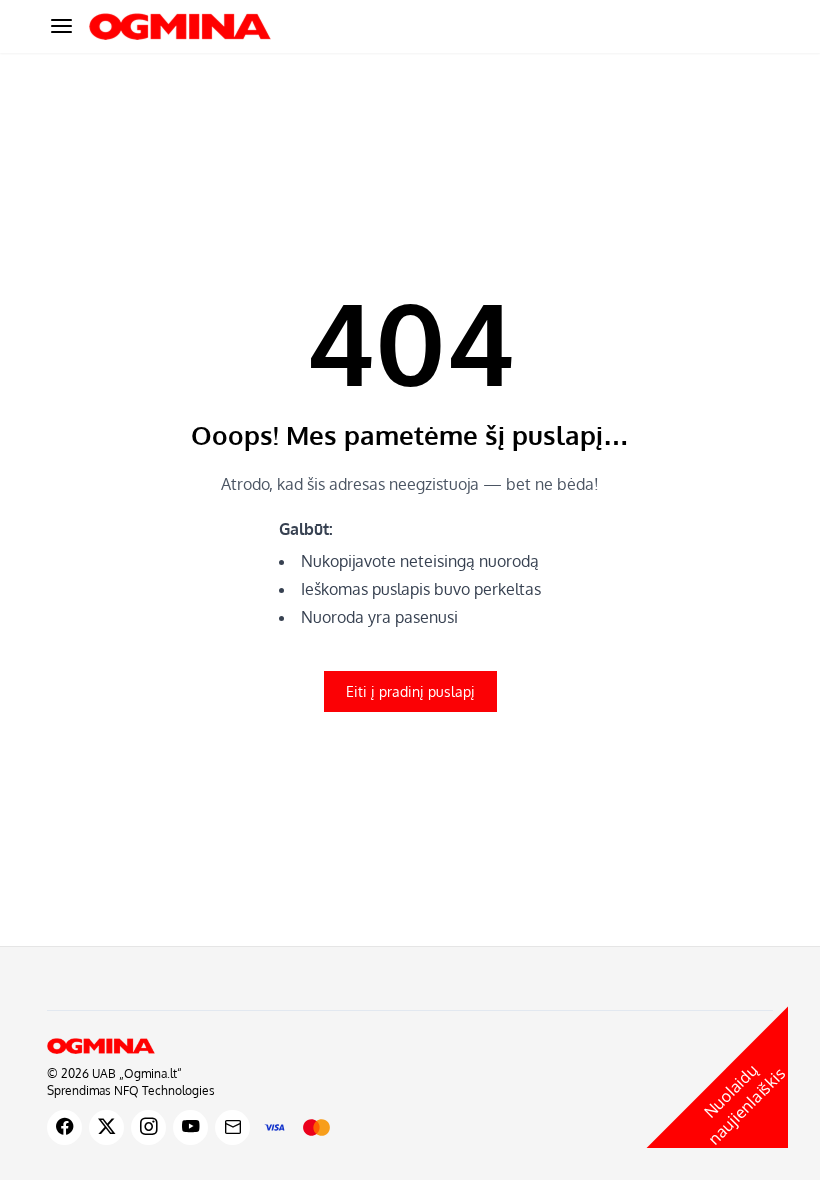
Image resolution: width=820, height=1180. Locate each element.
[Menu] (61, 26)
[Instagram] (148, 1127)
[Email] (232, 1127)
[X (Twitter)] (106, 1127)
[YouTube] (190, 1127)
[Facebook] (64, 1127)
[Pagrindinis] (410, 1046)
